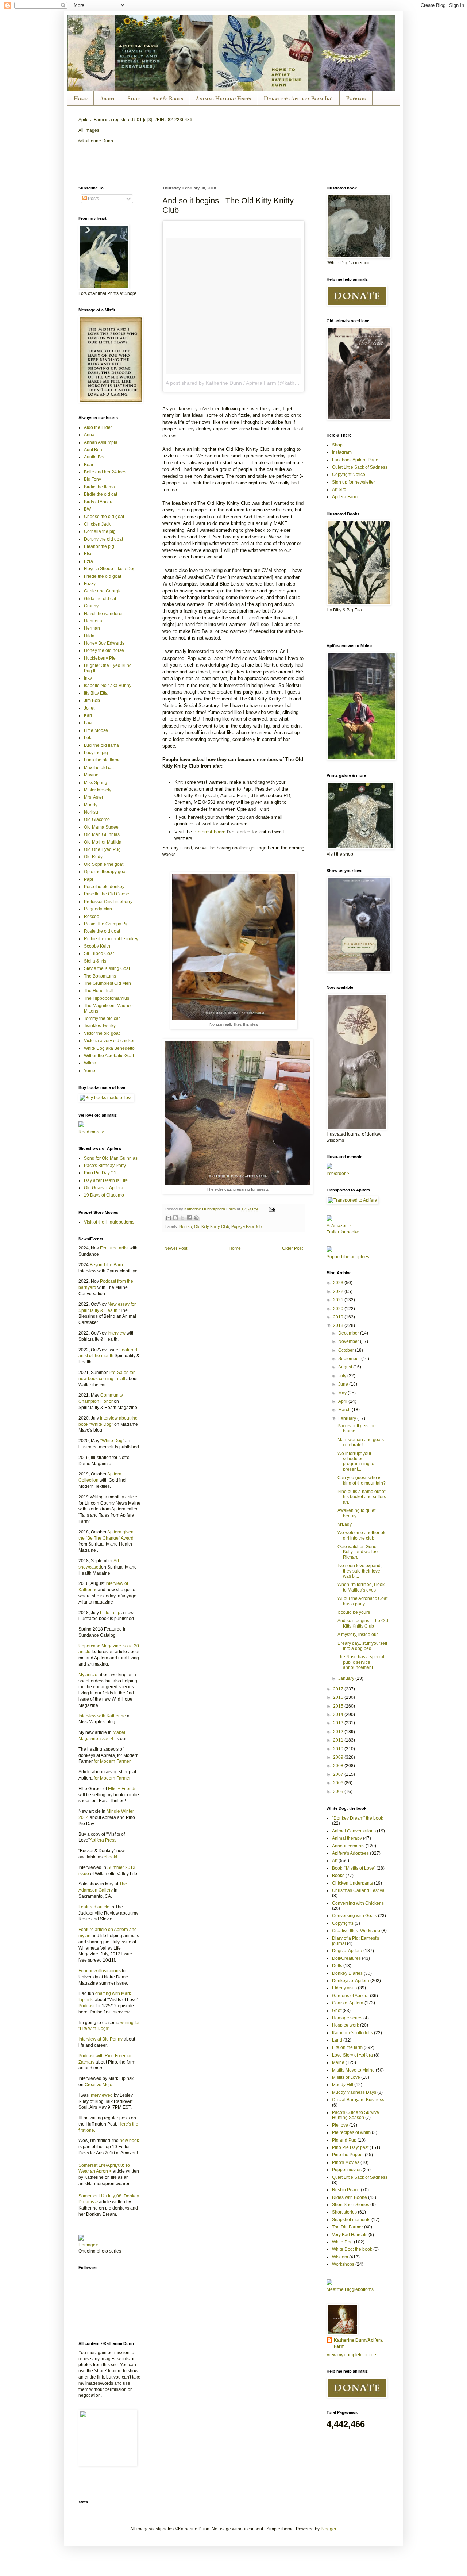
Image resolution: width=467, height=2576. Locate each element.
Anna (89, 435)
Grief (337, 2011)
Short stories (344, 2212)
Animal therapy (347, 1838)
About (107, 99)
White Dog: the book (352, 2249)
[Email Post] (271, 1209)
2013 (339, 1723)
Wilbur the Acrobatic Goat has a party (362, 1601)
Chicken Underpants (352, 1883)
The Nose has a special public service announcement (361, 1662)
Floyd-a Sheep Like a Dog (110, 569)
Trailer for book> (343, 1232)
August (346, 1367)
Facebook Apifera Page (355, 460)
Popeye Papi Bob (246, 1226)
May (343, 1393)
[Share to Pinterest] (196, 1218)
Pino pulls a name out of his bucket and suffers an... (362, 1497)
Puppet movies (347, 2170)
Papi (88, 879)
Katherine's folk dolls (352, 2033)
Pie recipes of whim (351, 2132)
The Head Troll (99, 991)
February (348, 1418)
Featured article (94, 1907)
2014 (339, 1715)
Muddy (91, 805)
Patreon (356, 99)
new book (129, 2141)
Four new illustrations (100, 1971)
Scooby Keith (97, 946)
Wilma (90, 1063)
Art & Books (168, 99)
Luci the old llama (101, 745)
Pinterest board (209, 832)
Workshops (343, 2264)
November (349, 1341)
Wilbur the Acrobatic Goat (109, 1056)
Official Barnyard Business (358, 2100)
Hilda (89, 636)
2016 (339, 1697)
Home (80, 99)
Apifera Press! (104, 1840)
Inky (88, 678)
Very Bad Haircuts (350, 2235)
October (347, 1350)
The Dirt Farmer (348, 2227)
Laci (88, 723)
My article (88, 1675)
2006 (339, 1783)
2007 (339, 1774)
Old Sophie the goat (104, 864)
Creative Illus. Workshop (356, 1931)
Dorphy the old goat (103, 539)
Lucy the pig (96, 753)
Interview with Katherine (102, 1716)
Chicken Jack (97, 524)
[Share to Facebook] (189, 1218)
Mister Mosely (98, 790)
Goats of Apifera (348, 2003)
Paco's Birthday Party (105, 1166)
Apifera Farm (345, 497)
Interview (117, 1333)
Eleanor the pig (99, 546)
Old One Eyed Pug (102, 849)
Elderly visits (344, 1988)
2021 (339, 1300)
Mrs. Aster (94, 797)
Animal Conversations (354, 1831)
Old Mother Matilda (103, 842)
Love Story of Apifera (352, 2055)
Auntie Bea (95, 457)
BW (87, 509)
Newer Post (176, 1248)
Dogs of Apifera (347, 1951)
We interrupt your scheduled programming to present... (356, 1461)
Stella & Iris (95, 961)
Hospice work (346, 2025)
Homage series (347, 2018)
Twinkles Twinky (100, 1026)
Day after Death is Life (106, 1180)
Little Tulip (110, 1613)
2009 (339, 1757)
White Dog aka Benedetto (109, 1048)
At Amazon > (339, 1226)
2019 (339, 1317)
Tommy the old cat (102, 1018)
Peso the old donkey (104, 887)
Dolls (337, 1966)
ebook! (110, 1857)
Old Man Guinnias (102, 834)
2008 (339, 1766)
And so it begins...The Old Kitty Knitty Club (363, 1623)
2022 (339, 1291)
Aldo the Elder (98, 427)
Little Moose (96, 730)
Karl (88, 715)
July (343, 1376)
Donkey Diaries (347, 1973)
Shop (134, 99)
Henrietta (93, 621)
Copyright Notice (349, 475)
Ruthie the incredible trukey (111, 939)
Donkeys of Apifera (351, 1981)
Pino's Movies (346, 2162)
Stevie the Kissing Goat (107, 968)
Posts (93, 199)
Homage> (88, 2245)
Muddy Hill (343, 2085)
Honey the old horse (104, 650)
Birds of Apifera (99, 502)
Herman (92, 628)
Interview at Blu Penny (101, 2039)
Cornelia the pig (100, 531)
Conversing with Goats (354, 1916)
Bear (89, 465)
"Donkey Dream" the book (358, 1818)
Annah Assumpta (101, 442)
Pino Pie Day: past (350, 2147)
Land (337, 2040)
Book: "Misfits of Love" (354, 1868)
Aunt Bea (93, 450)
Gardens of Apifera (350, 1996)
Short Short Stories (351, 2205)
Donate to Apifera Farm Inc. (298, 99)
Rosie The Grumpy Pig (106, 924)
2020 (339, 1309)
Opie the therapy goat (105, 872)
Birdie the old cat (101, 494)
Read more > (91, 1132)
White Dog (342, 2242)
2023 (339, 1283)
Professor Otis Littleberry (108, 902)
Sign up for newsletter (354, 482)
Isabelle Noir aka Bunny (108, 686)
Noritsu (186, 1226)
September (350, 1359)
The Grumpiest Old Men (107, 983)
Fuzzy (90, 584)
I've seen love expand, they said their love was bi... (360, 1571)
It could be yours (354, 1612)
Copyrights (343, 1923)
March (345, 1410)
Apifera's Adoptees (350, 1853)
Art (335, 1861)
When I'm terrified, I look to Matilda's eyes (361, 1587)
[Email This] (169, 1218)
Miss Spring (96, 783)
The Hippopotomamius (107, 998)
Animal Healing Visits (223, 99)
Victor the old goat (102, 1033)
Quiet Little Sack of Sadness (360, 467)
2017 (339, 1689)
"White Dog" (112, 1441)
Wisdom (340, 2257)
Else (88, 554)
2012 (339, 1732)
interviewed (101, 2095)
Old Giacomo (97, 819)
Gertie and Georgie (103, 591)
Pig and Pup (344, 2140)
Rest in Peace (346, 2190)
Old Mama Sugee (101, 827)
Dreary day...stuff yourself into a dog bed (362, 1646)
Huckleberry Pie (100, 658)
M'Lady (345, 1524)
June (344, 1384)
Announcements (348, 1846)
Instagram (342, 452)
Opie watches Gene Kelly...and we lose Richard (359, 1552)
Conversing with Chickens (358, 1903)
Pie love (340, 2125)
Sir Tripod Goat (99, 953)
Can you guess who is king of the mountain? (362, 1480)
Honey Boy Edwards (104, 643)
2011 (339, 1740)
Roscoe (92, 917)
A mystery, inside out (358, 1635)
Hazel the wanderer (103, 614)
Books (338, 1876)
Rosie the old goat (102, 931)
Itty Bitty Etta (96, 693)
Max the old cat (99, 768)
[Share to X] (182, 1218)
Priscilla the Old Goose (107, 894)
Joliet (89, 708)
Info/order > (338, 1174)
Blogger (328, 2529)
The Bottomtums (100, 976)
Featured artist (114, 1248)
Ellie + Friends (122, 1789)
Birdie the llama (99, 487)
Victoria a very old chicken (110, 1041)
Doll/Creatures (346, 1958)
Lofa (88, 738)
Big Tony (92, 479)
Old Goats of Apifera (104, 1188)
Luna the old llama (102, 760)
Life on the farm (347, 2047)
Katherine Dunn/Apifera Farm (358, 2343)
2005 (339, 1792)
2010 (339, 1749)
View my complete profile (351, 2355)
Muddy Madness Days (354, 2092)
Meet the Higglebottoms (350, 2289)
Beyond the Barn (106, 1265)
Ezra (88, 561)
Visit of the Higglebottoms (109, 1222)
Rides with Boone (350, 2197)
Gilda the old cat (100, 599)
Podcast (86, 2006)
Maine (338, 2062)
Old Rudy (93, 857)
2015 (339, 1706)
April (343, 1401)
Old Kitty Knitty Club (212, 1226)
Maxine (91, 775)
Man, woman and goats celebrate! (361, 1442)
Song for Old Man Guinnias (111, 1158)
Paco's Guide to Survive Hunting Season (356, 2115)
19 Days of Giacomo (104, 1195)
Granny (91, 606)
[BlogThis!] (175, 1218)
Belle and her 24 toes (105, 472)
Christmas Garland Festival (359, 1890)
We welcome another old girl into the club (362, 1535)
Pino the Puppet (348, 2155)
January (347, 1678)
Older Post (292, 1248)
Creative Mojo (99, 2085)
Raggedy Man (98, 909)
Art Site (339, 490)
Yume (90, 1071)
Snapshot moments (351, 2220)
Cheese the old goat (104, 517)
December (349, 1333)
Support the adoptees (348, 1257)
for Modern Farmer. (113, 1761)
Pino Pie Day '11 (100, 1173)
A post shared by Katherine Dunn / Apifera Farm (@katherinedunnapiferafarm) (256, 383)
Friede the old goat (103, 576)
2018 (339, 1325)
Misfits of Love (346, 2077)
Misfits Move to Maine (353, 2070)
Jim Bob (92, 700)
